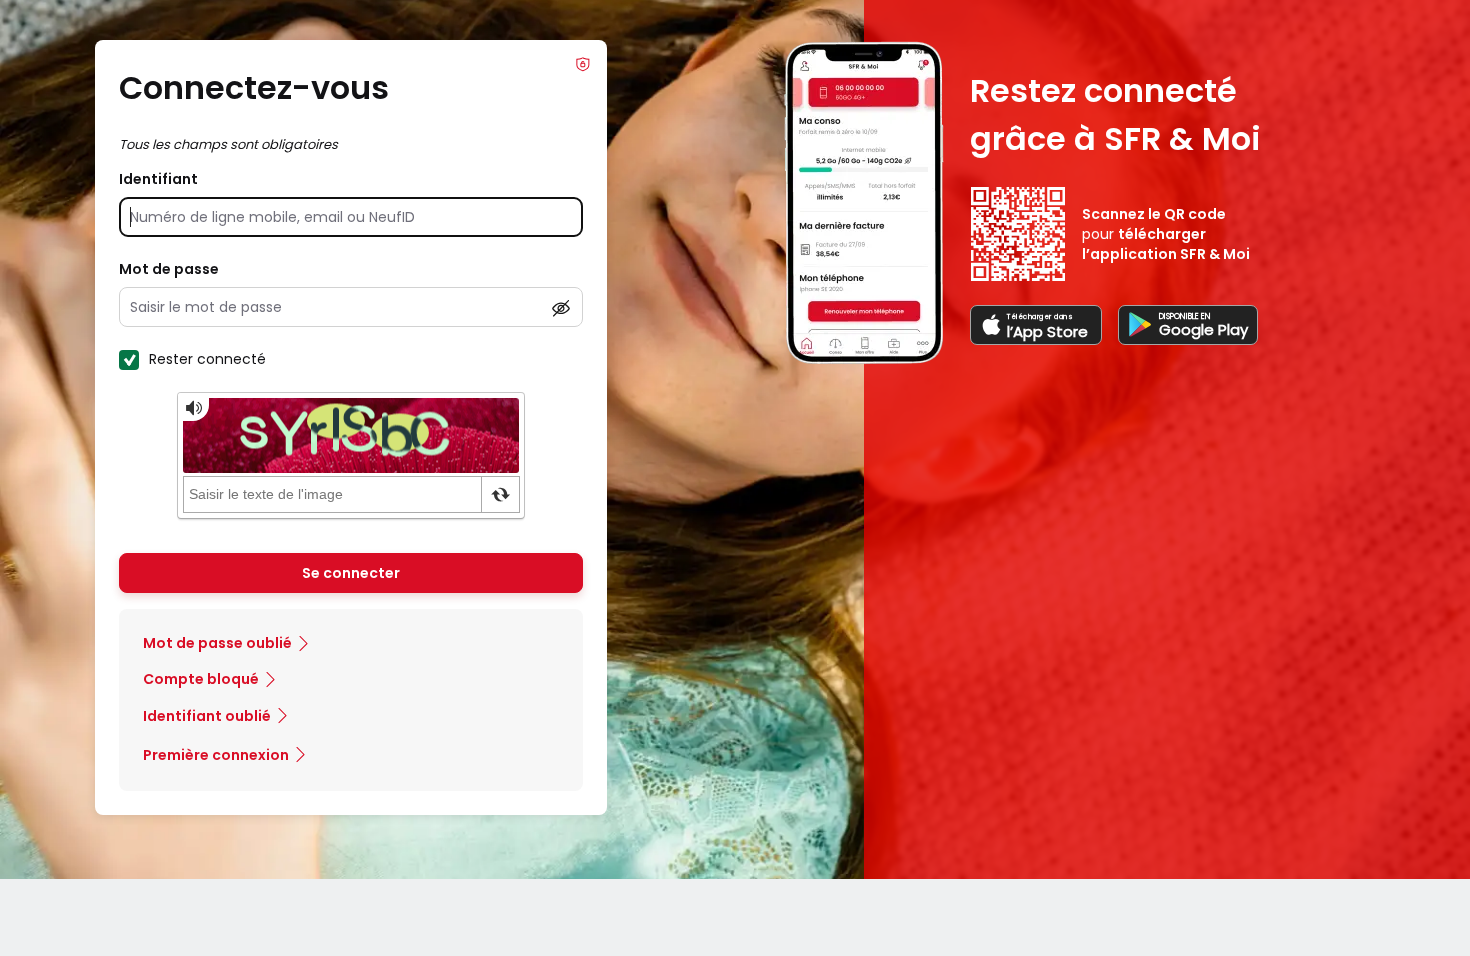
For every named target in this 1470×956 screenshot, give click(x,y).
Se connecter (351, 573)
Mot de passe (169, 269)
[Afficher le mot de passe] (561, 308)
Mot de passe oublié (217, 643)
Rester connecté (207, 359)
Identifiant (158, 179)
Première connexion (216, 755)
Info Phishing (583, 64)
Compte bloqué (201, 679)
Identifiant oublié (207, 716)
